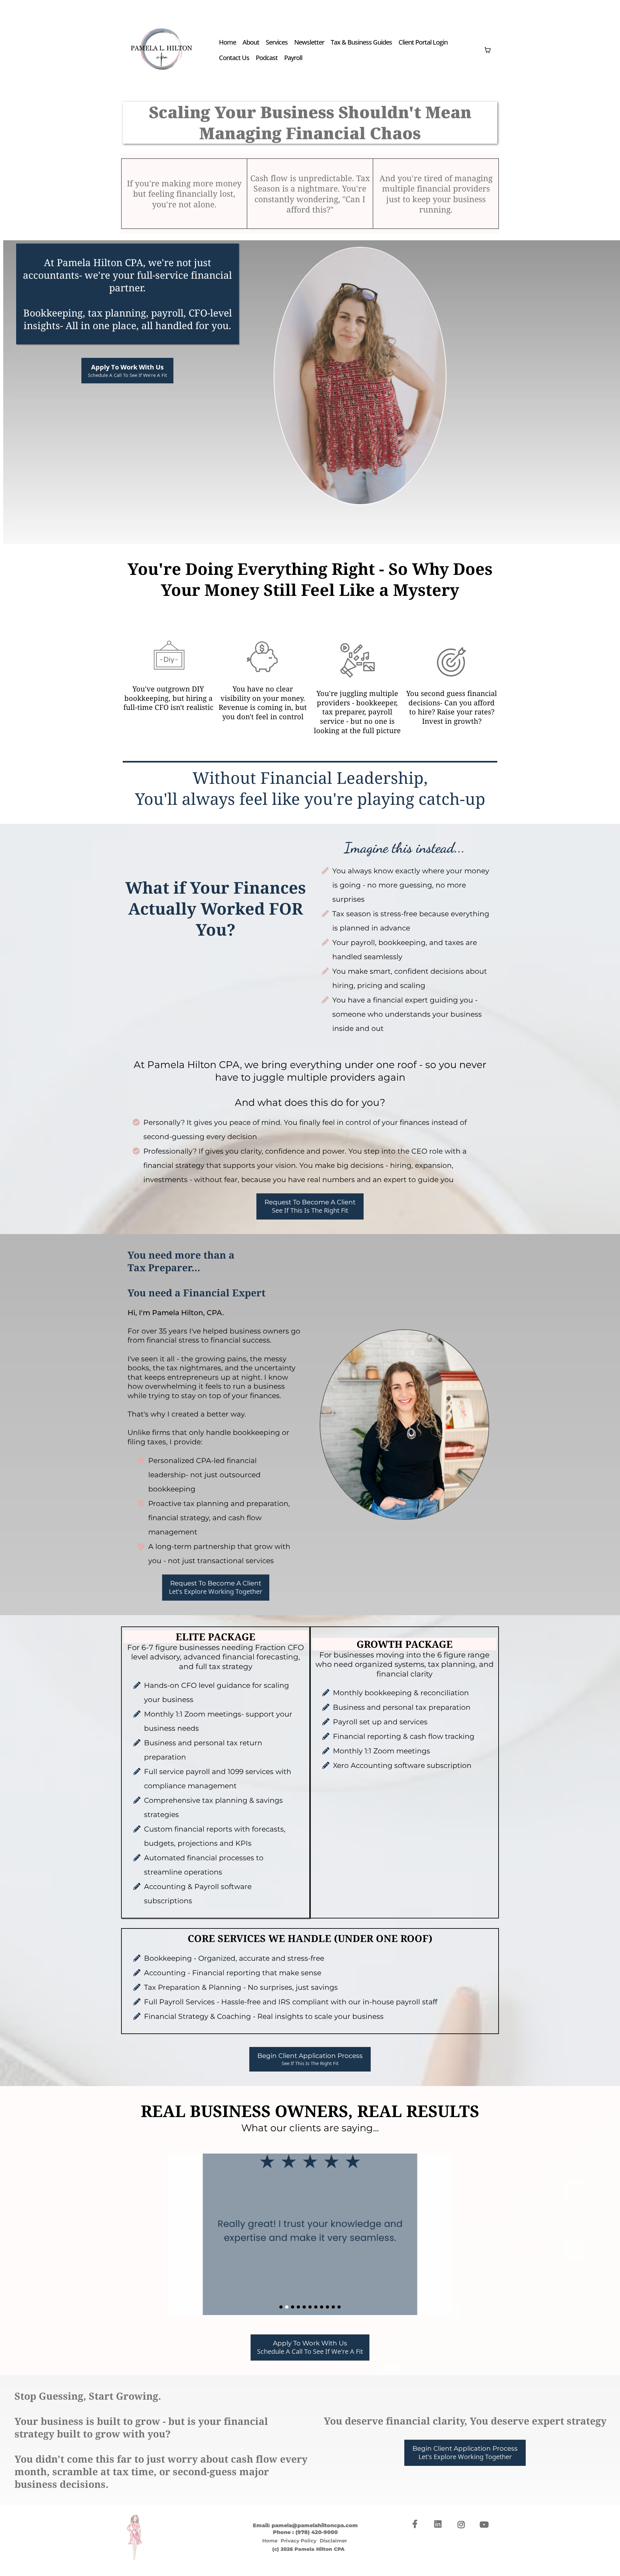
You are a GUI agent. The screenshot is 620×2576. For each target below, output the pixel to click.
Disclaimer (333, 2541)
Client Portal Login (423, 42)
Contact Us (234, 58)
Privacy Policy (299, 2541)
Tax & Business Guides (361, 42)
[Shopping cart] (488, 50)
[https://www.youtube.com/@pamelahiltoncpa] (486, 2524)
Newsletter (309, 42)
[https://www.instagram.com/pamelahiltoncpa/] (463, 2524)
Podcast (267, 58)
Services (277, 42)
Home (227, 42)
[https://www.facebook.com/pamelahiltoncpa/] (417, 2524)
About (251, 42)
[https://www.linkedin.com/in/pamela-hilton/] (439, 2524)
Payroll (293, 58)
